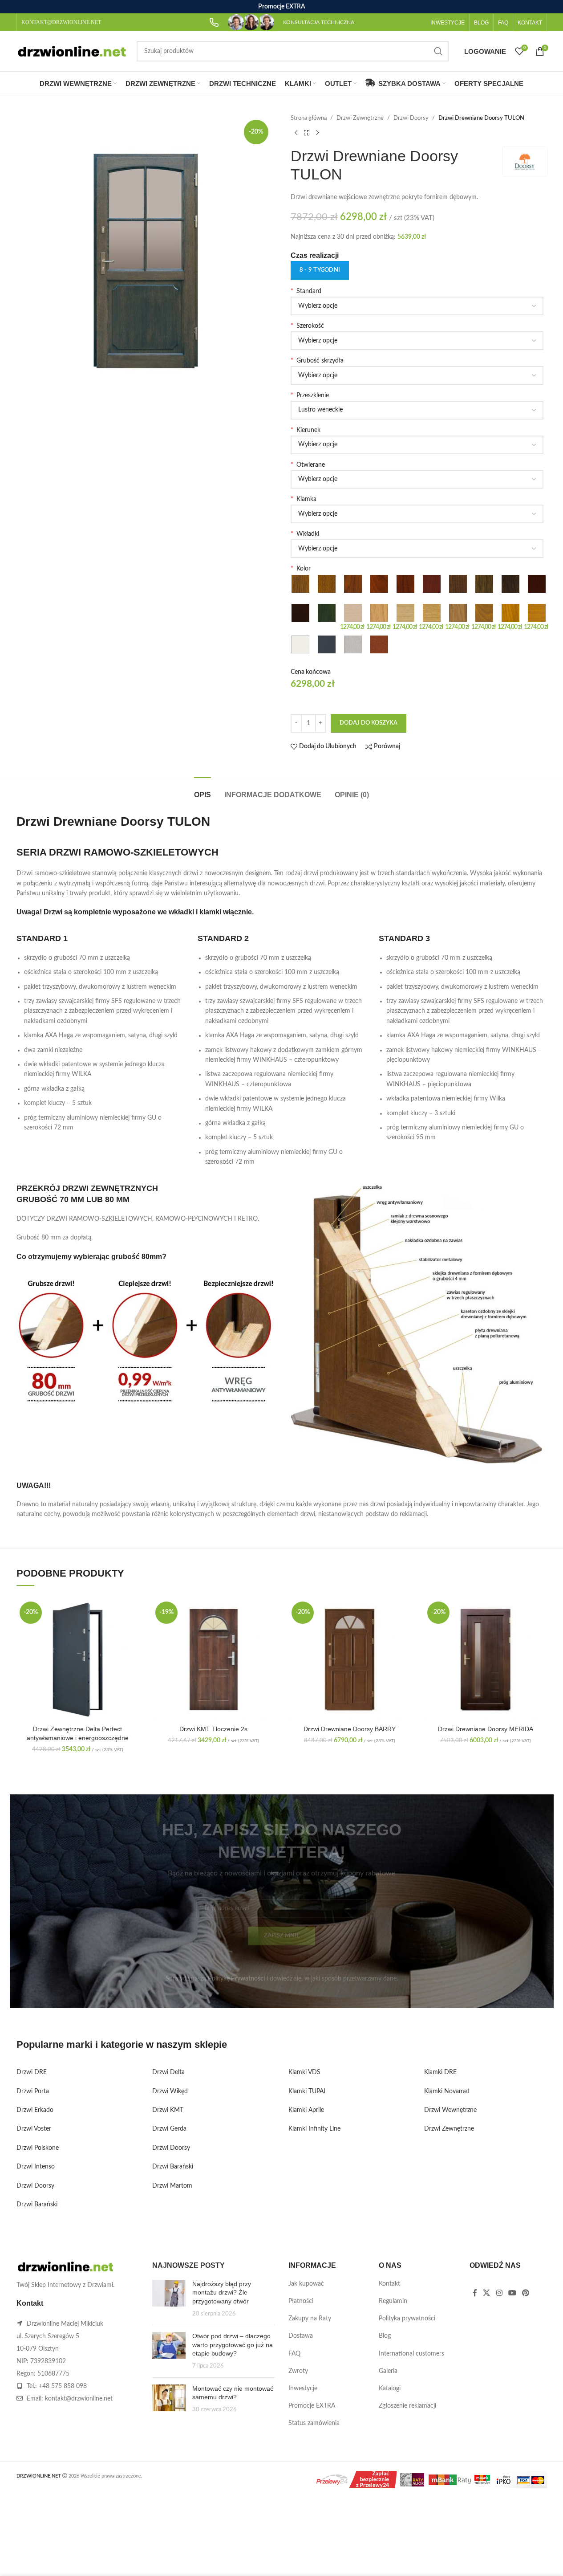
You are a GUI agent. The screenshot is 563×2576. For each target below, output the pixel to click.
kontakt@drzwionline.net (79, 2399)
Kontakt (389, 2284)
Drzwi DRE (32, 2072)
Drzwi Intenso (36, 2167)
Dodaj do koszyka (369, 723)
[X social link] (487, 2293)
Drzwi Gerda (169, 2129)
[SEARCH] (438, 51)
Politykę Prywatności (236, 1979)
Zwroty (298, 2371)
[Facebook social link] (475, 2293)
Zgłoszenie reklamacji (407, 2406)
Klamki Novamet (447, 2091)
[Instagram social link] (499, 2293)
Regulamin (393, 2301)
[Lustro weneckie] (417, 410)
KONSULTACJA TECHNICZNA (319, 22)
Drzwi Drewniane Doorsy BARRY (350, 1729)
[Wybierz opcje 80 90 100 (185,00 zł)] (417, 341)
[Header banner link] (281, 7)
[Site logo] (72, 51)
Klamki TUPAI (307, 2091)
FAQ (294, 2354)
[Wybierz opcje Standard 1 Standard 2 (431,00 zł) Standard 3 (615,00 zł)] (417, 306)
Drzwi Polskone (38, 2148)
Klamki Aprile (306, 2110)
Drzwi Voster (34, 2129)
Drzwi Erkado (35, 2110)
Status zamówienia (314, 2423)
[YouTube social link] (512, 2293)
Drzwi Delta (168, 2072)
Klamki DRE (440, 2072)
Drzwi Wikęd (170, 2091)
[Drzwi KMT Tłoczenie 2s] (214, 1660)
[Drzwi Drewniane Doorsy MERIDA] (486, 1660)
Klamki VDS (304, 2072)
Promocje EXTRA (312, 2406)
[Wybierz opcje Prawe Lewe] (417, 445)
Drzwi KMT (168, 2110)
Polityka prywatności (407, 2319)
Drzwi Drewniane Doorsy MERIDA (486, 1729)
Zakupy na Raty (310, 2319)
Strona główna (309, 118)
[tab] (203, 790)
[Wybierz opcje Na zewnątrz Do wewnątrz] (417, 479)
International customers (411, 2354)
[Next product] (317, 133)
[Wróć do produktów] (307, 133)
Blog (385, 2336)
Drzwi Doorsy (411, 118)
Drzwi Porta (33, 2091)
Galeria (388, 2371)
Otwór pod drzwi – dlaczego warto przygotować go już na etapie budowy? (233, 2345)
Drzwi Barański (37, 2205)
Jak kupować (306, 2284)
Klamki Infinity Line (314, 2129)
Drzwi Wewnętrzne (450, 2110)
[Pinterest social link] (526, 2293)
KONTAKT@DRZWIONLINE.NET (61, 22)
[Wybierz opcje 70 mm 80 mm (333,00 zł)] (417, 375)
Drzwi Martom (172, 2186)
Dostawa (301, 2336)
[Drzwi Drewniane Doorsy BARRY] (350, 1660)
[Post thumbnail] (169, 2299)
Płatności (301, 2301)
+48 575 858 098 (63, 2386)
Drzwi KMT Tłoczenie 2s (213, 1729)
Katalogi (390, 2389)
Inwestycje (303, 2389)
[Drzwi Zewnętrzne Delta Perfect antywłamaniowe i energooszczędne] (78, 1660)
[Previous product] (296, 133)
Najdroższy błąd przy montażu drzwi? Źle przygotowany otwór (222, 2293)
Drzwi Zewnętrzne (360, 118)
